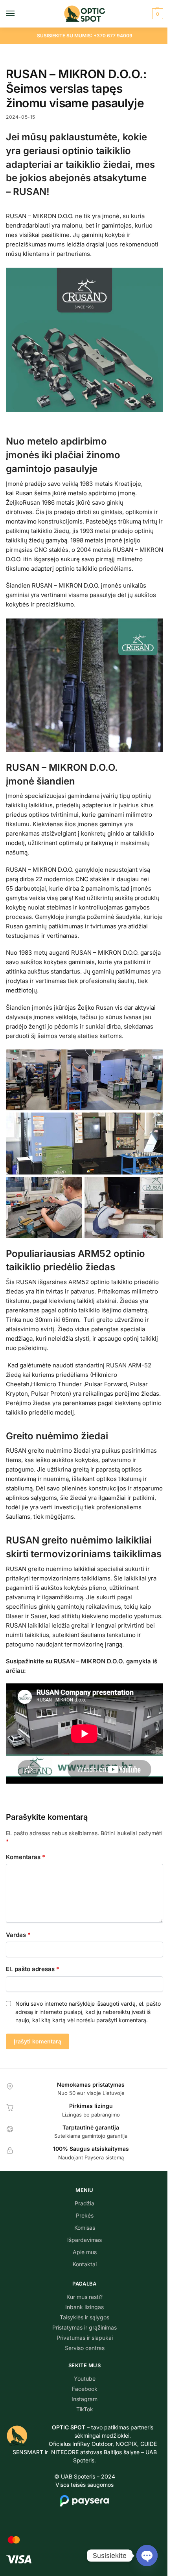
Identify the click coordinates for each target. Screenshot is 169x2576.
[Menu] (18, 14)
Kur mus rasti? (84, 2297)
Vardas (18, 1935)
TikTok (85, 2409)
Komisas (85, 2228)
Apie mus (85, 2252)
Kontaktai (85, 2264)
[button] (157, 14)
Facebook (85, 2389)
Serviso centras (85, 2348)
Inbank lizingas (84, 2307)
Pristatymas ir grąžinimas (84, 2327)
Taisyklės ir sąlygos (84, 2317)
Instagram (84, 2399)
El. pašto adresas (33, 1969)
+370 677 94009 (113, 36)
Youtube (85, 2378)
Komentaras (26, 1857)
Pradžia (84, 2203)
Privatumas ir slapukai (85, 2338)
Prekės (85, 2215)
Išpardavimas (84, 2240)
